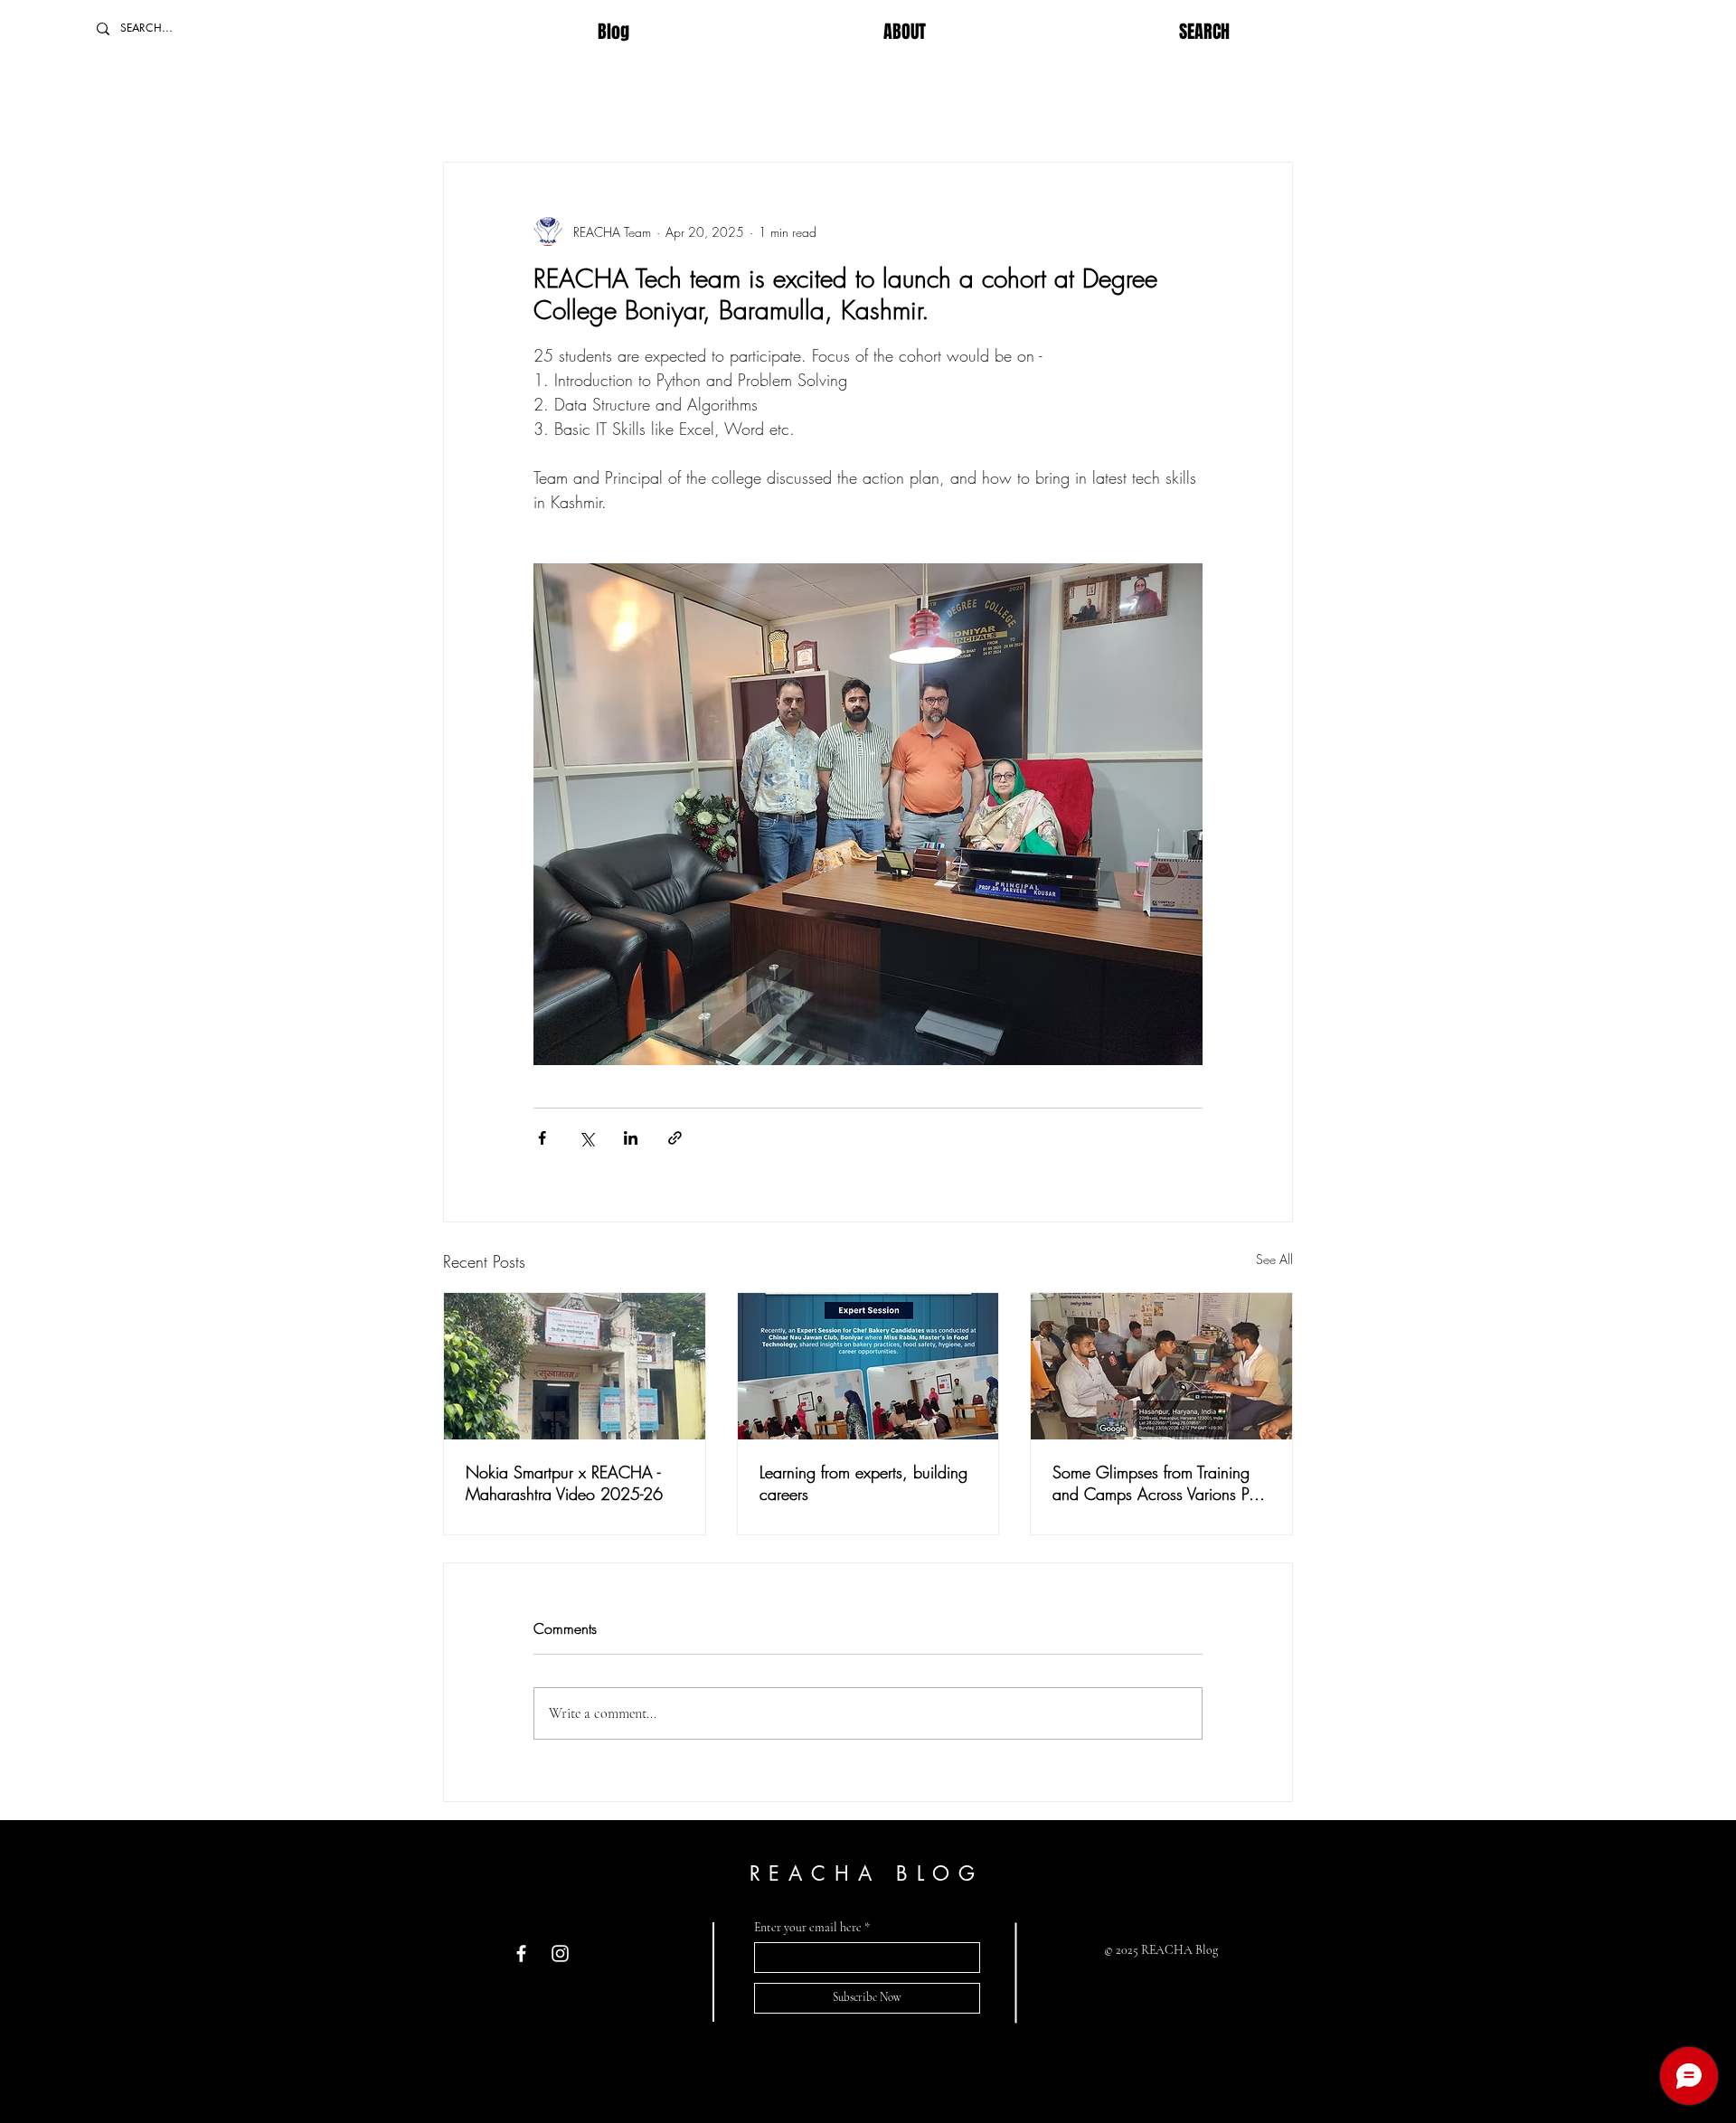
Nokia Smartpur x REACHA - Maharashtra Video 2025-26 (564, 1483)
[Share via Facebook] (542, 1138)
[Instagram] (560, 1953)
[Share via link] (675, 1138)
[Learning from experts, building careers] (868, 1366)
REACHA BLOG (867, 1873)
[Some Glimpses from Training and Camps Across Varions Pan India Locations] (1161, 1366)
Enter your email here (808, 1928)
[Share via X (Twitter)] (586, 1138)
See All (1274, 1259)
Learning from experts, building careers (863, 1483)
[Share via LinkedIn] (631, 1138)
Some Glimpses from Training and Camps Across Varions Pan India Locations (1159, 1483)
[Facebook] (521, 1953)
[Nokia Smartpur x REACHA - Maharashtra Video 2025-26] (575, 1366)
